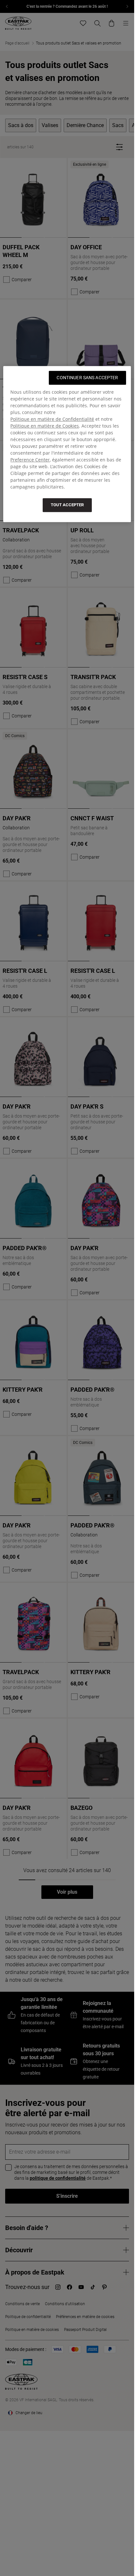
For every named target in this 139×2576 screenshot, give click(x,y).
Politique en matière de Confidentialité (52, 419)
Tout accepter (67, 505)
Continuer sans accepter (87, 378)
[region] (67, 444)
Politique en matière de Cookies (45, 426)
